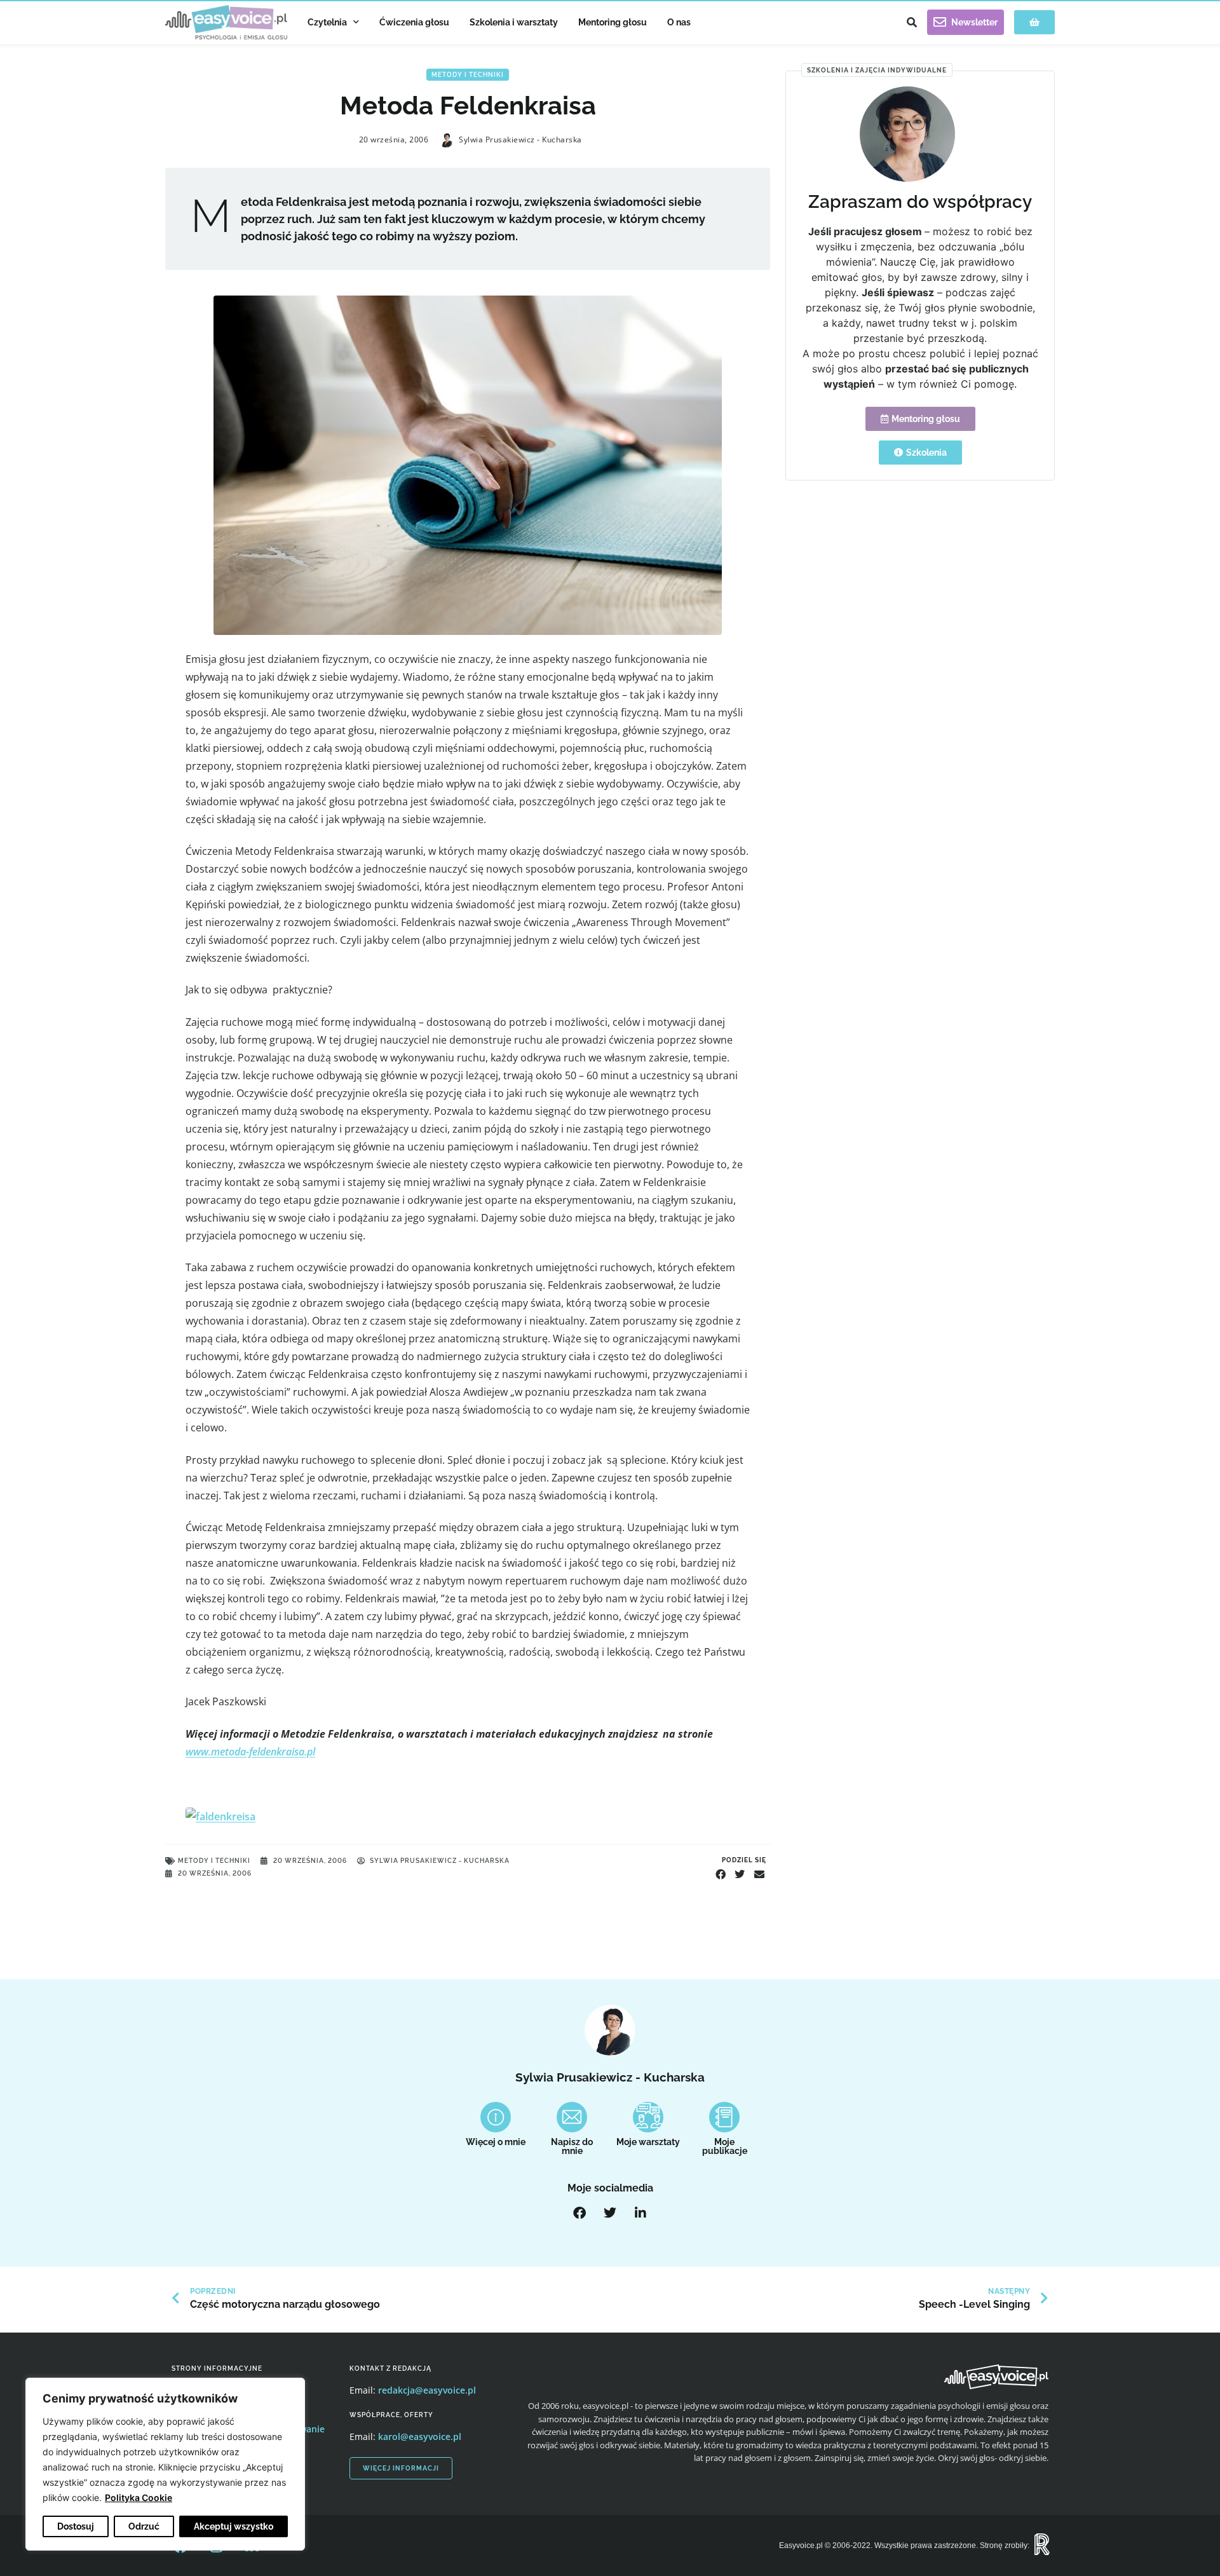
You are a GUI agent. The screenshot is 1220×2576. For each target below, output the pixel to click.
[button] (912, 22)
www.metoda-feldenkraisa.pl (250, 1752)
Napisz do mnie (572, 2146)
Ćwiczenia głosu (414, 22)
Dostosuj (76, 2526)
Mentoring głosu (613, 22)
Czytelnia (327, 22)
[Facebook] (579, 2213)
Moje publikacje (725, 2146)
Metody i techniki (468, 75)
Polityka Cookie (139, 2498)
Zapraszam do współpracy (920, 202)
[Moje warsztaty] (648, 2117)
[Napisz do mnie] (572, 2117)
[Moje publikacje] (724, 2117)
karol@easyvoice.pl (420, 2436)
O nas (679, 22)
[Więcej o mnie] (496, 2117)
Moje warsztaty (648, 2142)
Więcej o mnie (496, 2142)
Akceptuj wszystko (234, 2526)
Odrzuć (144, 2526)
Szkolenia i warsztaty (514, 22)
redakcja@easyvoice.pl (427, 2390)
